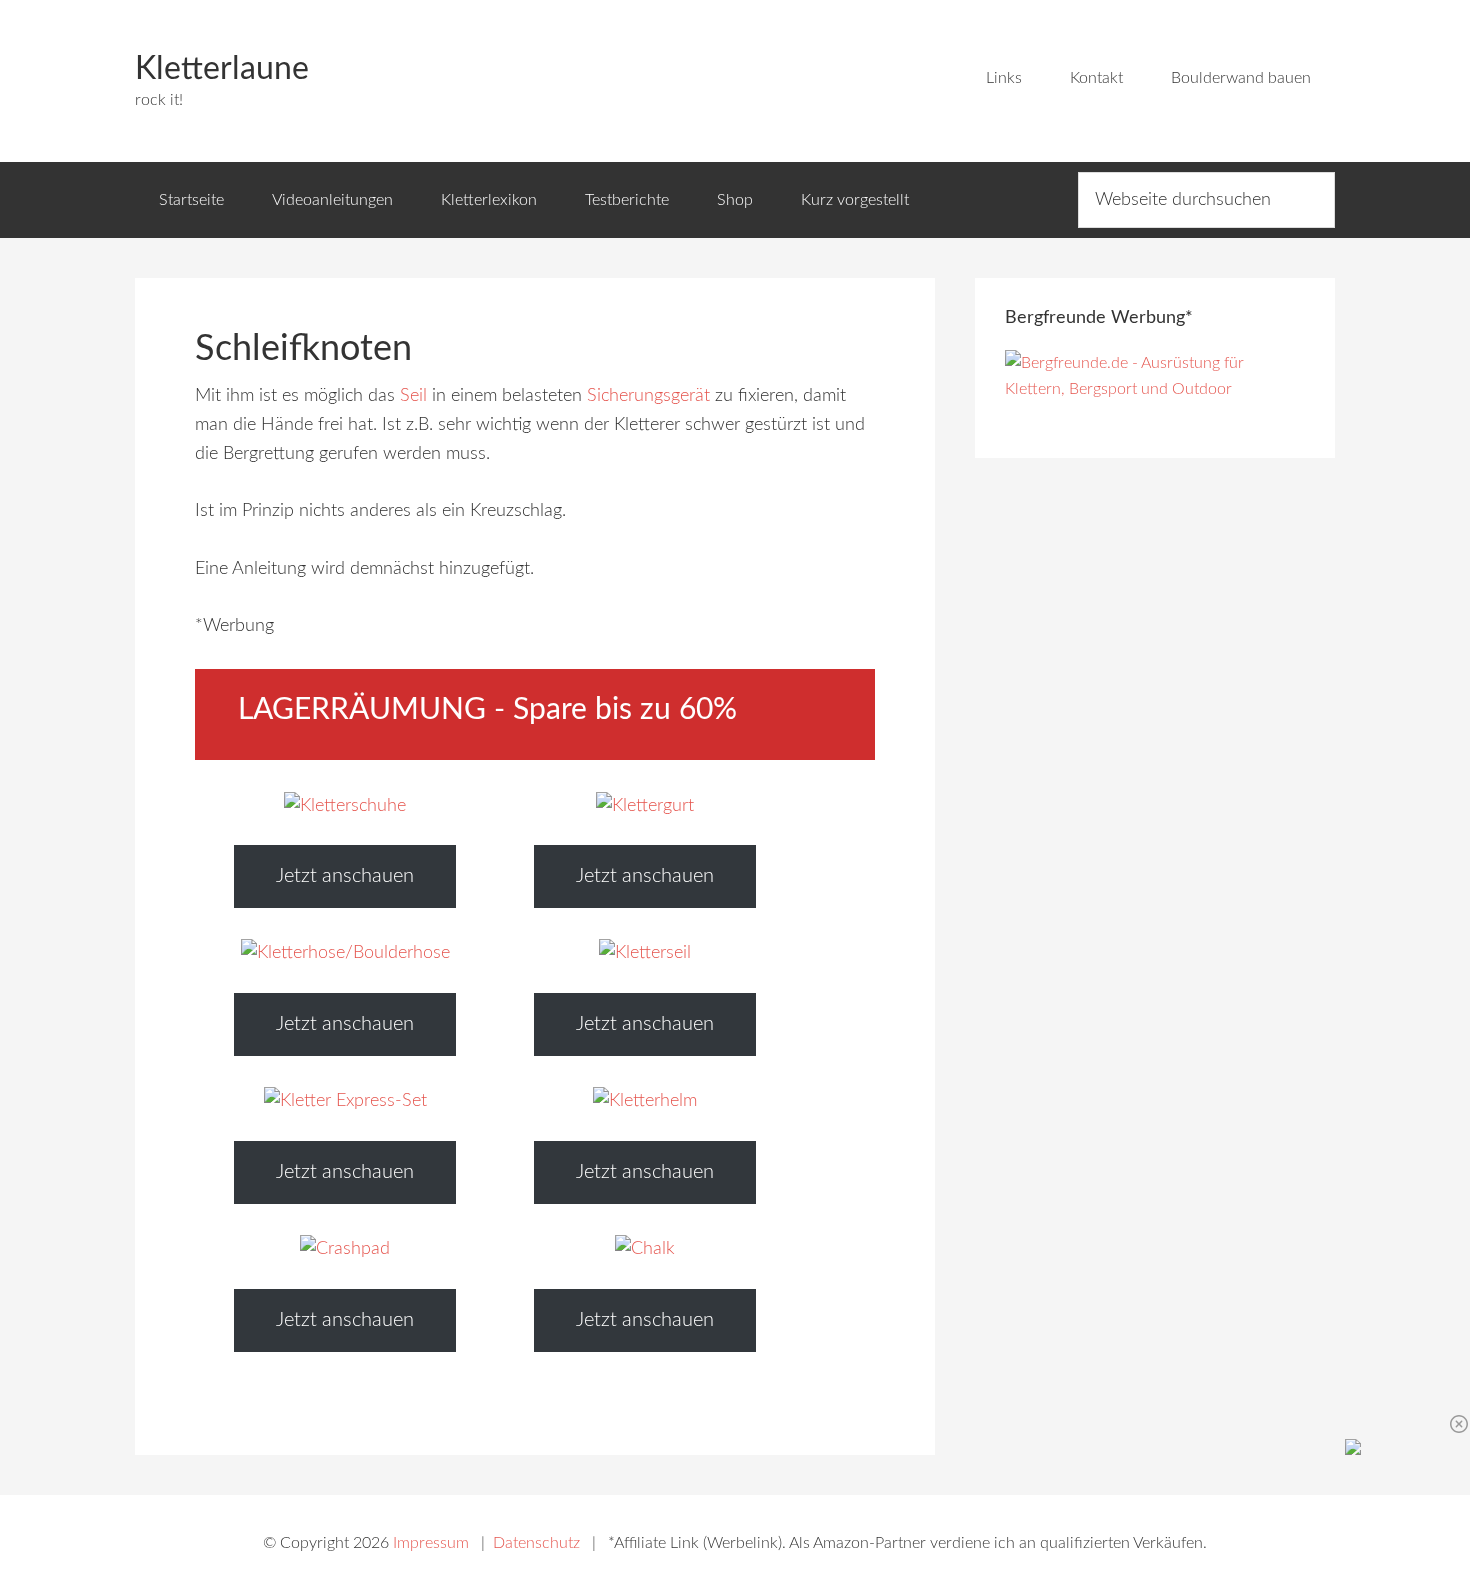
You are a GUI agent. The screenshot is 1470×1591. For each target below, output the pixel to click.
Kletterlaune (222, 69)
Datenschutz (536, 1543)
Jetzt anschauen (345, 876)
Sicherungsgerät (648, 396)
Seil (413, 396)
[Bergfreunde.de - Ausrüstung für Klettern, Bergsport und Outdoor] (1155, 389)
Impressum (431, 1543)
